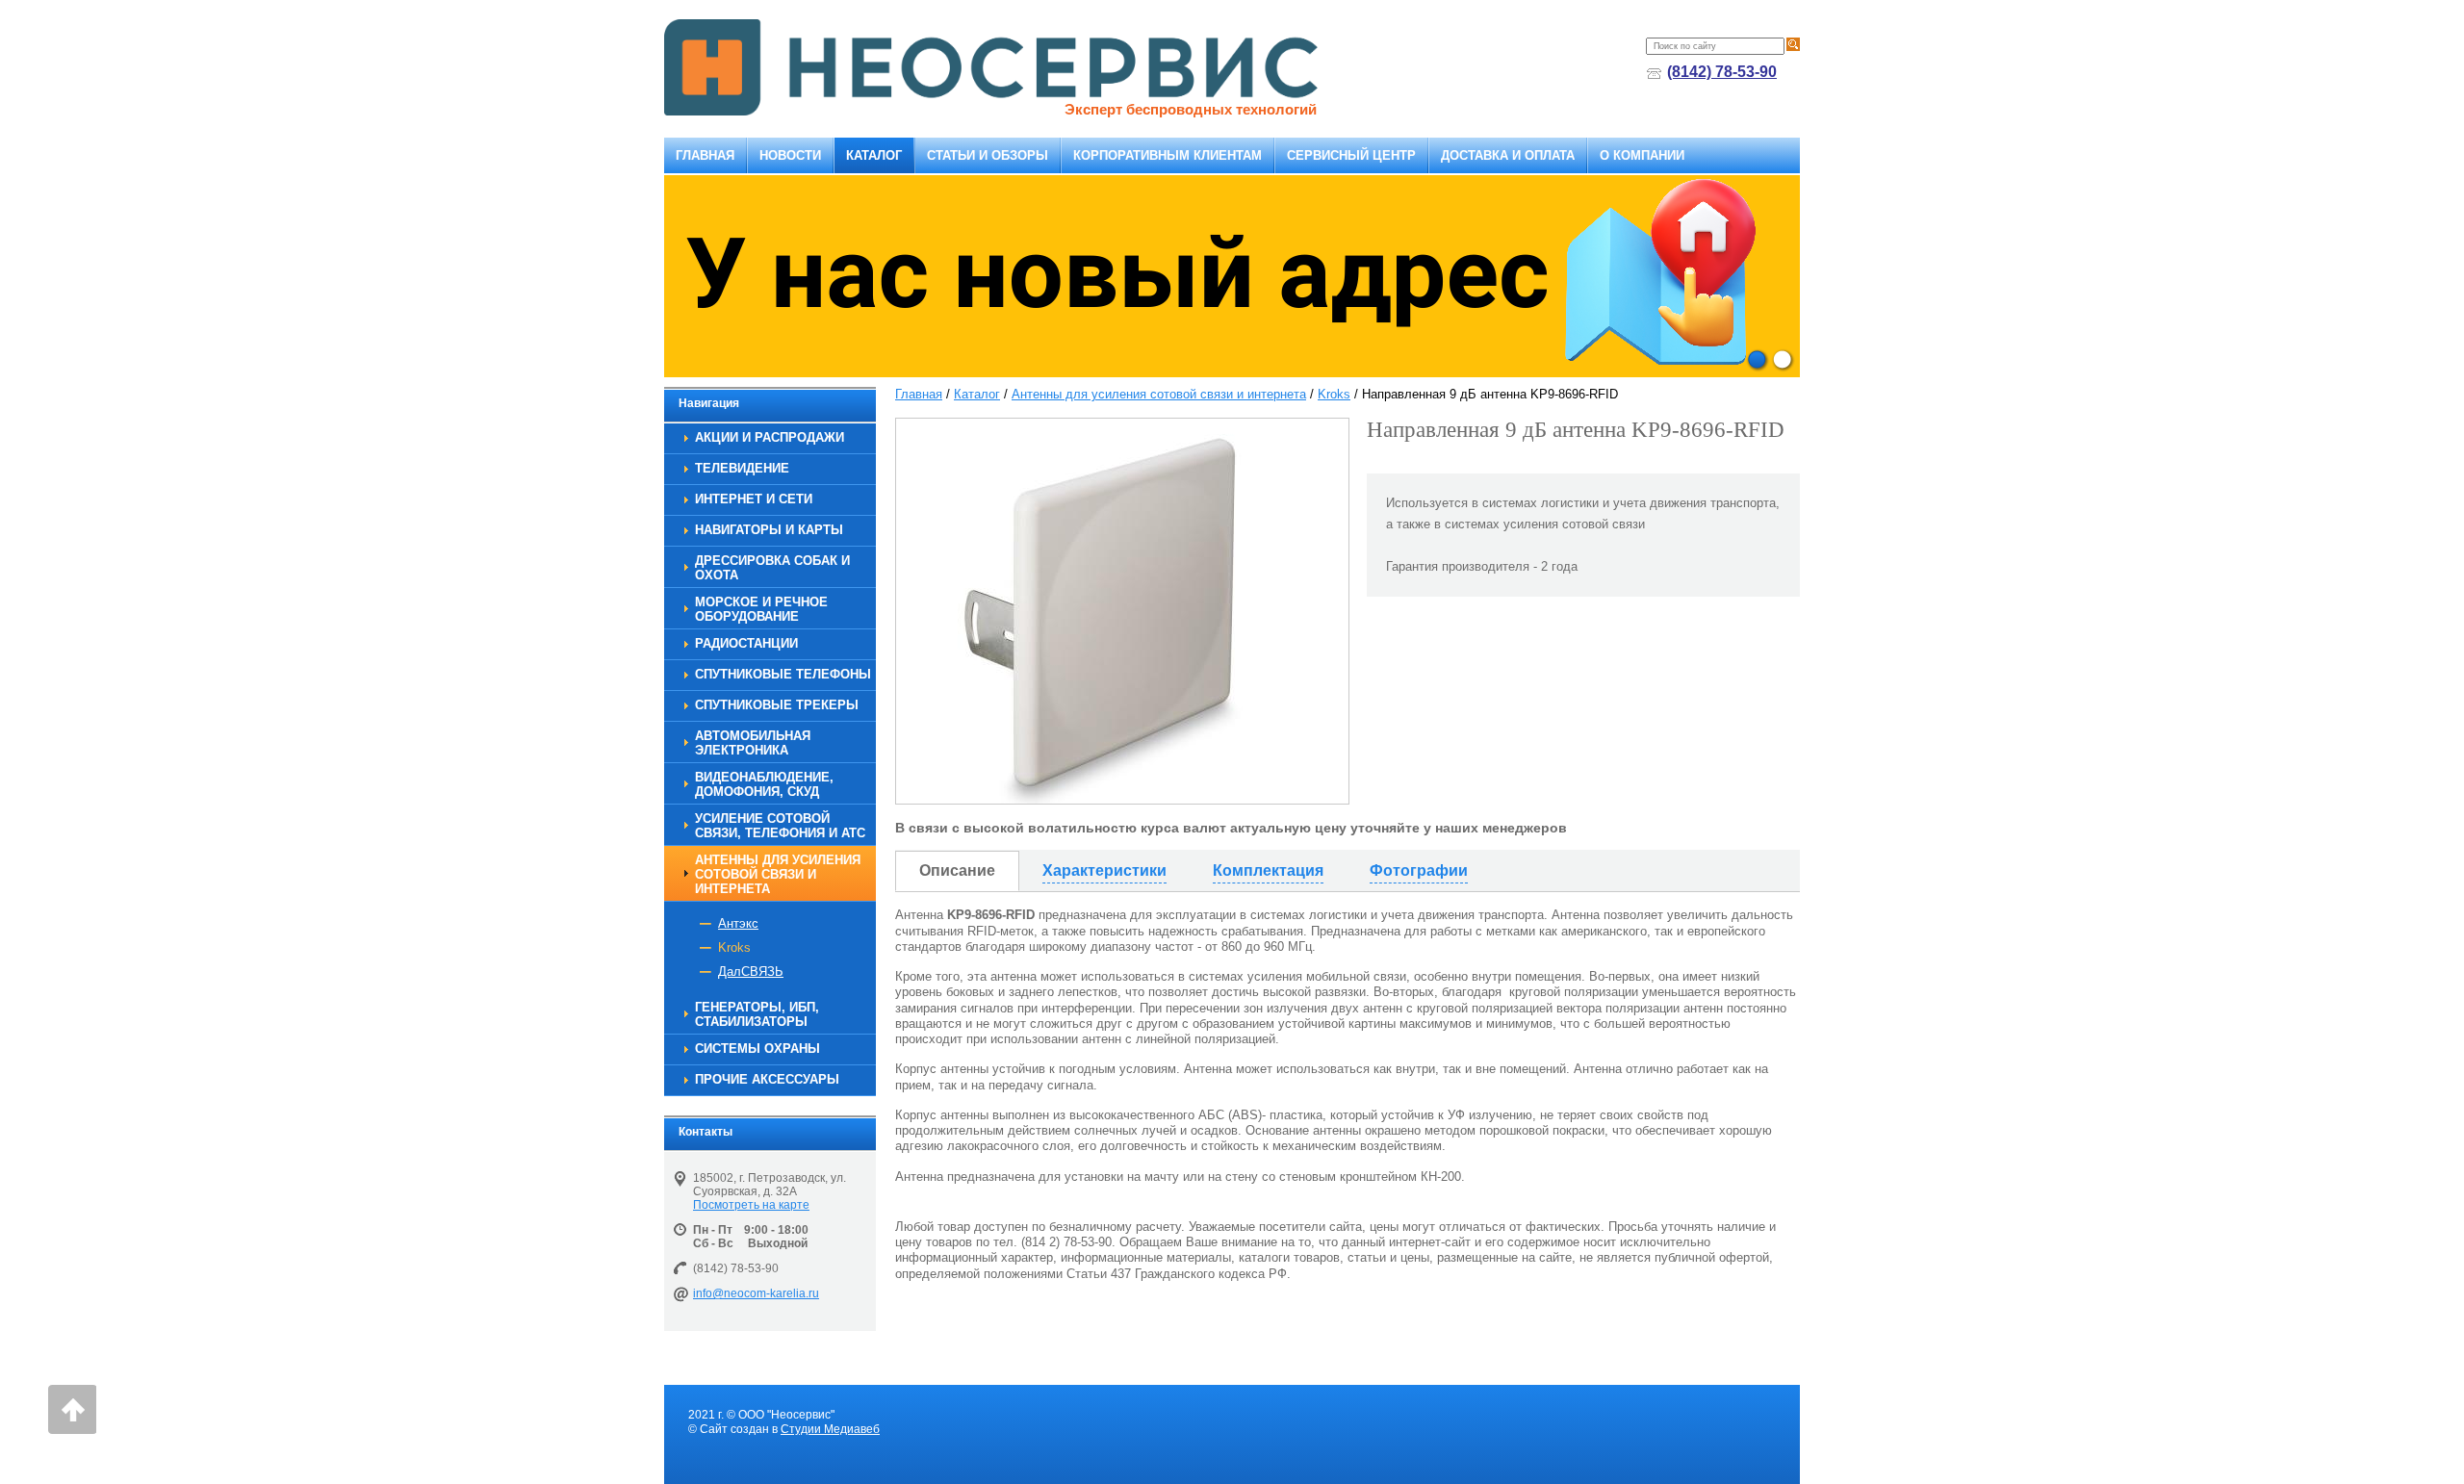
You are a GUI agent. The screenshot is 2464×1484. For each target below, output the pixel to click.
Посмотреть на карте (751, 1205)
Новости (790, 155)
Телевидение (742, 468)
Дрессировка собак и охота (772, 568)
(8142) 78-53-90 (1722, 72)
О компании (1642, 155)
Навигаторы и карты (769, 530)
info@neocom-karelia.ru (756, 1293)
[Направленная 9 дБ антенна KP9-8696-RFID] (1122, 611)
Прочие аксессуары (767, 1079)
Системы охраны (757, 1049)
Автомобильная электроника (753, 743)
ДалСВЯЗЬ (751, 972)
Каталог (874, 155)
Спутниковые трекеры (777, 705)
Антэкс (738, 923)
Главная (705, 155)
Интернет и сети (754, 499)
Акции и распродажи (770, 437)
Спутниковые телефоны (783, 674)
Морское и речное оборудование (761, 609)
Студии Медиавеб (830, 1429)
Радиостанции (746, 643)
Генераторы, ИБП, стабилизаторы (757, 1014)
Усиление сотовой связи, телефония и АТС (780, 826)
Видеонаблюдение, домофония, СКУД (764, 784)
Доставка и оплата (1508, 155)
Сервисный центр (1351, 155)
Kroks (734, 947)
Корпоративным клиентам (1168, 155)
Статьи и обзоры (988, 155)
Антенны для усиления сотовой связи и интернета (778, 874)
